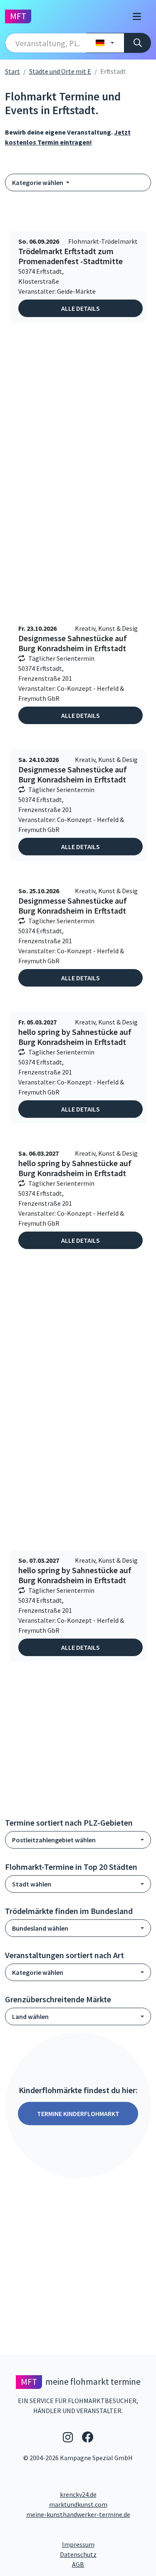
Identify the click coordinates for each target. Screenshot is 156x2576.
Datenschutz (105, 2554)
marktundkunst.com (78, 2504)
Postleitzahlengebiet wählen (54, 1840)
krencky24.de (78, 2494)
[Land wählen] (105, 43)
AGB (111, 2564)
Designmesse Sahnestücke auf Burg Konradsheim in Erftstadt (73, 643)
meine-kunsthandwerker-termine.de (78, 2514)
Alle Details (80, 308)
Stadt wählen (32, 1884)
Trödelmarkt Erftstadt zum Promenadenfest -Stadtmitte (71, 256)
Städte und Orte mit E (60, 71)
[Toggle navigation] (137, 16)
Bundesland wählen (40, 1928)
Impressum (106, 2544)
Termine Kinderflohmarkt (78, 2114)
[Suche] (137, 43)
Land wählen (30, 2016)
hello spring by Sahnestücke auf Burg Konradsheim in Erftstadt (75, 1037)
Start (12, 71)
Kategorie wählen (38, 182)
